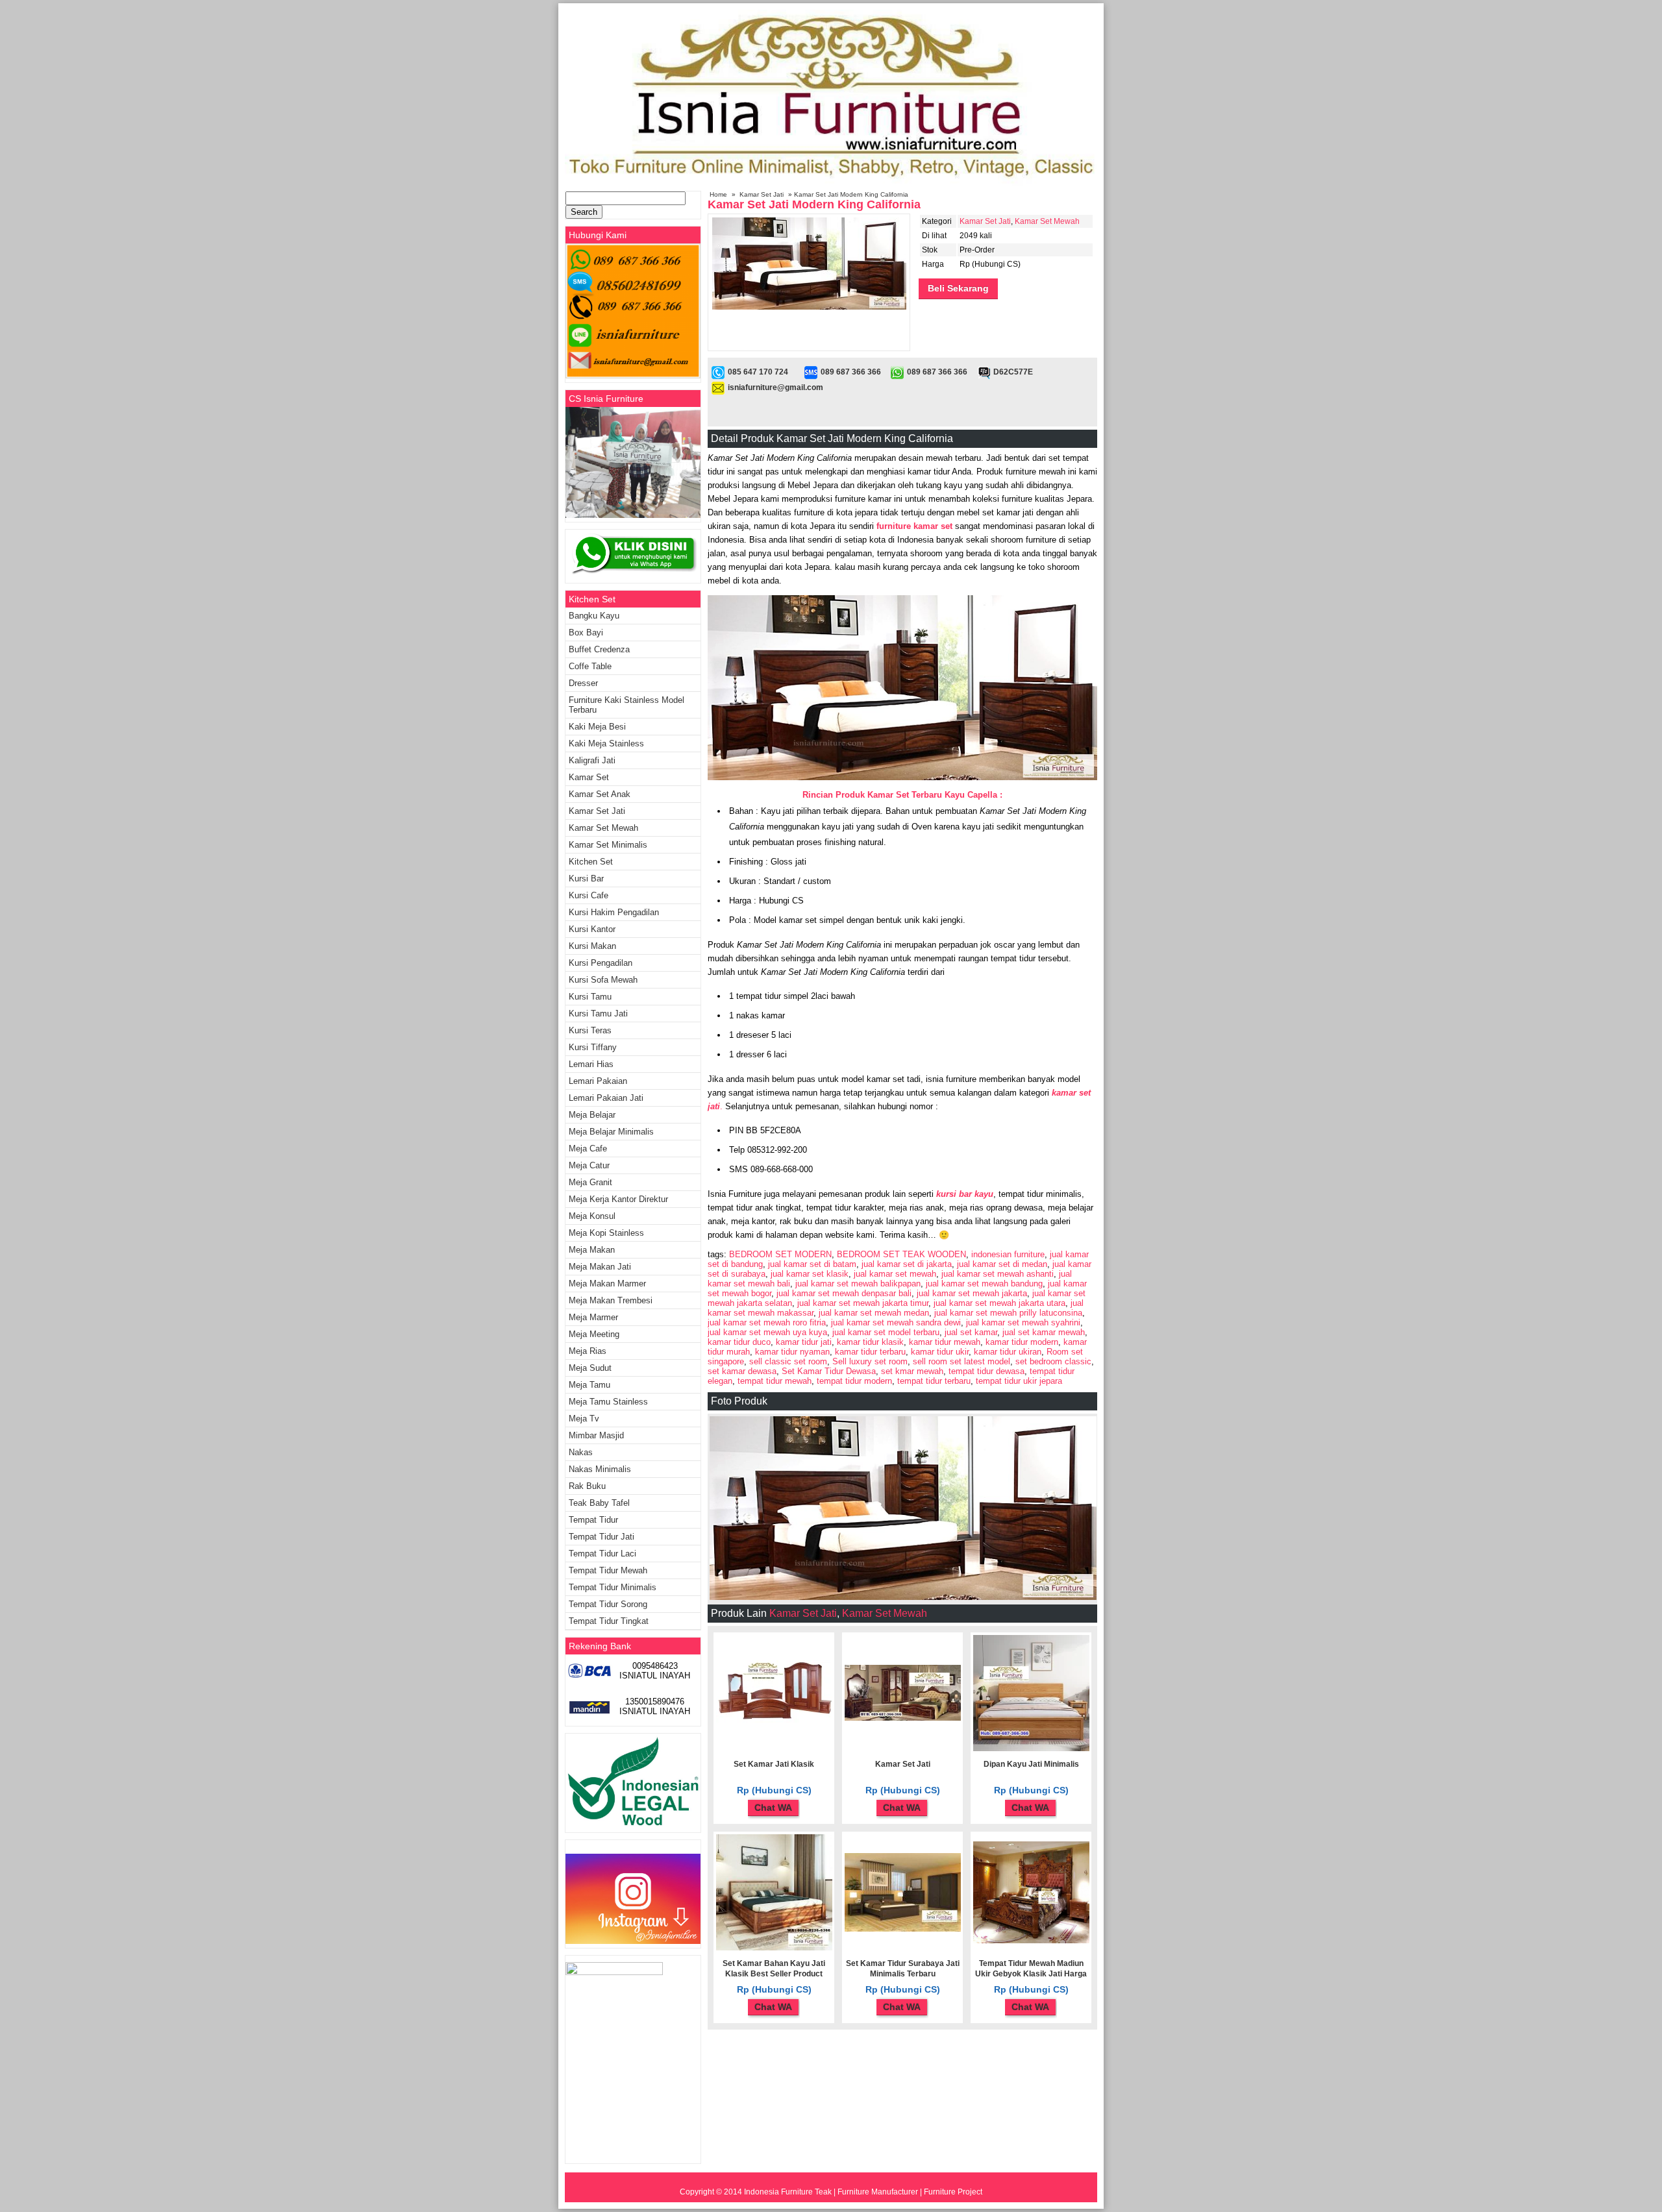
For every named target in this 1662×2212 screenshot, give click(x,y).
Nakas (581, 1452)
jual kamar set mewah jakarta (972, 1293)
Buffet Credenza (599, 649)
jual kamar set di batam (812, 1264)
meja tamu (589, 1385)
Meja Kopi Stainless (606, 1233)
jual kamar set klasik (810, 1274)
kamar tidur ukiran (1008, 1352)
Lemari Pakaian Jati (606, 1098)
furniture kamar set (916, 526)
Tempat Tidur (593, 1520)
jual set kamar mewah (1044, 1332)
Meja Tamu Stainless (608, 1402)
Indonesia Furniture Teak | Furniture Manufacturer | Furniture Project (863, 2192)
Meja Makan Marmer (607, 1284)
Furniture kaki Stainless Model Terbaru (626, 705)
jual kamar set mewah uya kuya (767, 1332)
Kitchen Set (591, 862)
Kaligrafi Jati (592, 760)
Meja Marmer (593, 1317)
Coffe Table (590, 666)
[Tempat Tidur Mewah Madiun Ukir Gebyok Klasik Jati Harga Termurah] (1031, 1941)
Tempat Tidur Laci (602, 1554)
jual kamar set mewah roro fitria (767, 1322)
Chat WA (773, 1808)
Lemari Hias (591, 1064)
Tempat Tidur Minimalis (613, 1587)
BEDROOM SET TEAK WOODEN (901, 1254)
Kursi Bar (586, 879)
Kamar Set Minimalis (608, 845)
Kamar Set (589, 777)
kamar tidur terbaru (870, 1352)
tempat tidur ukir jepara (1019, 1381)
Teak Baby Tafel (599, 1503)
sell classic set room (788, 1361)
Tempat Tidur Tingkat (609, 1621)
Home (718, 194)
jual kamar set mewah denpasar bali (844, 1293)
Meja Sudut (590, 1368)
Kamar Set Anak (600, 794)
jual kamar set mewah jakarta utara (999, 1303)
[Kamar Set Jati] (903, 1718)
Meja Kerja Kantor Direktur (618, 1199)
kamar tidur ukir (940, 1352)
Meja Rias (588, 1351)
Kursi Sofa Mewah (603, 980)
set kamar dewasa (742, 1371)
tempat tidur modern (854, 1381)
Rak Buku (587, 1486)
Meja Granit (590, 1182)
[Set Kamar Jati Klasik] (774, 1723)
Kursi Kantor (592, 929)
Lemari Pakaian (598, 1081)
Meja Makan (592, 1250)
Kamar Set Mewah (1047, 221)
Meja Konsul (592, 1216)
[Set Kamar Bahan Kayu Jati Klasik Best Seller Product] (774, 1948)
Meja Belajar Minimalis (611, 1132)
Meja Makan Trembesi (611, 1300)
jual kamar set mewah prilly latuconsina (1008, 1313)
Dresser (583, 683)
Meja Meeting (594, 1334)
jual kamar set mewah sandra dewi (896, 1322)
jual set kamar (971, 1332)
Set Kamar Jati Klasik (774, 1764)
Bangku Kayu (594, 616)
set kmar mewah (912, 1371)
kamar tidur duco (739, 1342)
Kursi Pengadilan (601, 963)
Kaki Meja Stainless (606, 743)
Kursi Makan (592, 946)
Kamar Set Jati (762, 194)
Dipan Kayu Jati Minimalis (1031, 1764)
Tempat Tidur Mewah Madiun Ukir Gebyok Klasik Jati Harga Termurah (1031, 1974)
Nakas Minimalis (600, 1469)
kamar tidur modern (1022, 1342)
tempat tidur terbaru (934, 1381)
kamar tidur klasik (870, 1342)
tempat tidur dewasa (986, 1371)
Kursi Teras (590, 1030)
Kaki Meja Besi (597, 727)
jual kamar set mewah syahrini (1023, 1322)
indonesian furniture (1008, 1254)
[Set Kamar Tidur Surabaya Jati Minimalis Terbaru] (903, 1929)
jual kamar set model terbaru (886, 1332)
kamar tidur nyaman (792, 1352)
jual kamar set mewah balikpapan (858, 1284)
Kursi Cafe (589, 895)
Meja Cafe (588, 1149)
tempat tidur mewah (775, 1381)
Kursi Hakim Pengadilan (614, 912)
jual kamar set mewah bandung (984, 1284)
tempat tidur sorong (608, 1604)
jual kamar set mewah (895, 1274)
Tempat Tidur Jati (602, 1537)
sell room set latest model (961, 1361)
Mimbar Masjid (596, 1435)
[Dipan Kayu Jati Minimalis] (1031, 1749)
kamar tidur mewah (945, 1342)
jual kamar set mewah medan (874, 1313)
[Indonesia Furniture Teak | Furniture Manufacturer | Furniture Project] (831, 183)
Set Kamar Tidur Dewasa (829, 1371)
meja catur (589, 1165)
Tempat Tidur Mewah (608, 1570)
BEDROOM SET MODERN (780, 1254)
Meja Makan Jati (600, 1267)
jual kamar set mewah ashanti (998, 1274)
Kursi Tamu (590, 997)
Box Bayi (586, 633)
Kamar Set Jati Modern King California (814, 204)
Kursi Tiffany (593, 1047)
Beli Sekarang (958, 288)
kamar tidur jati (804, 1342)
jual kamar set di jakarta (907, 1264)
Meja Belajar (592, 1115)
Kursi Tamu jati (598, 1014)
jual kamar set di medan (1002, 1264)
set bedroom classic (1053, 1361)
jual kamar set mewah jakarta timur (863, 1303)
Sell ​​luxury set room (870, 1361)
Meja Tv (584, 1419)
